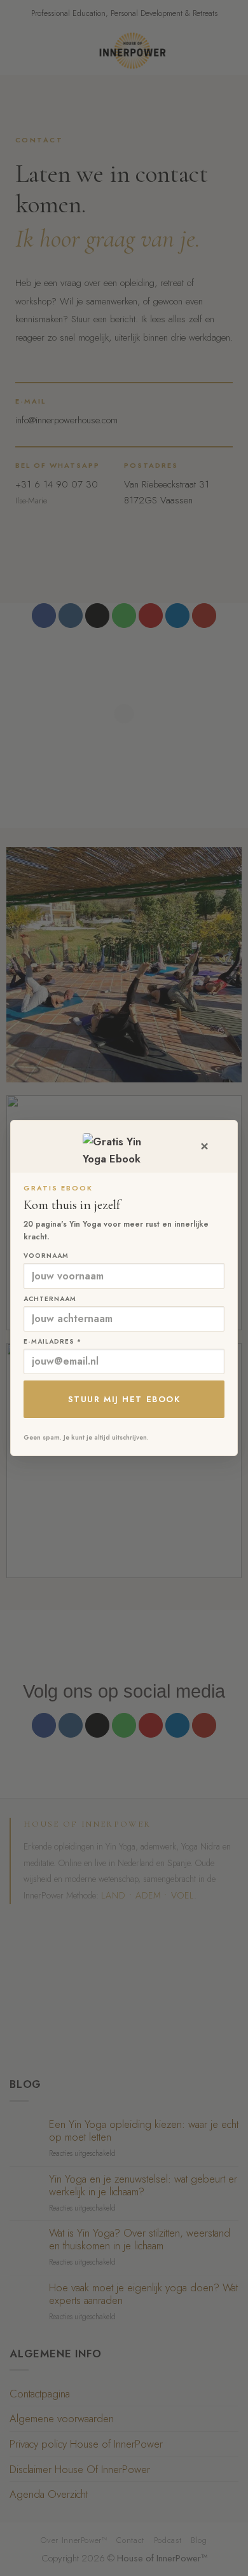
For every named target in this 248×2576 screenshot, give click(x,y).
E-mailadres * (52, 1341)
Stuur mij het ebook (124, 1399)
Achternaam (50, 1299)
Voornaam (46, 1256)
